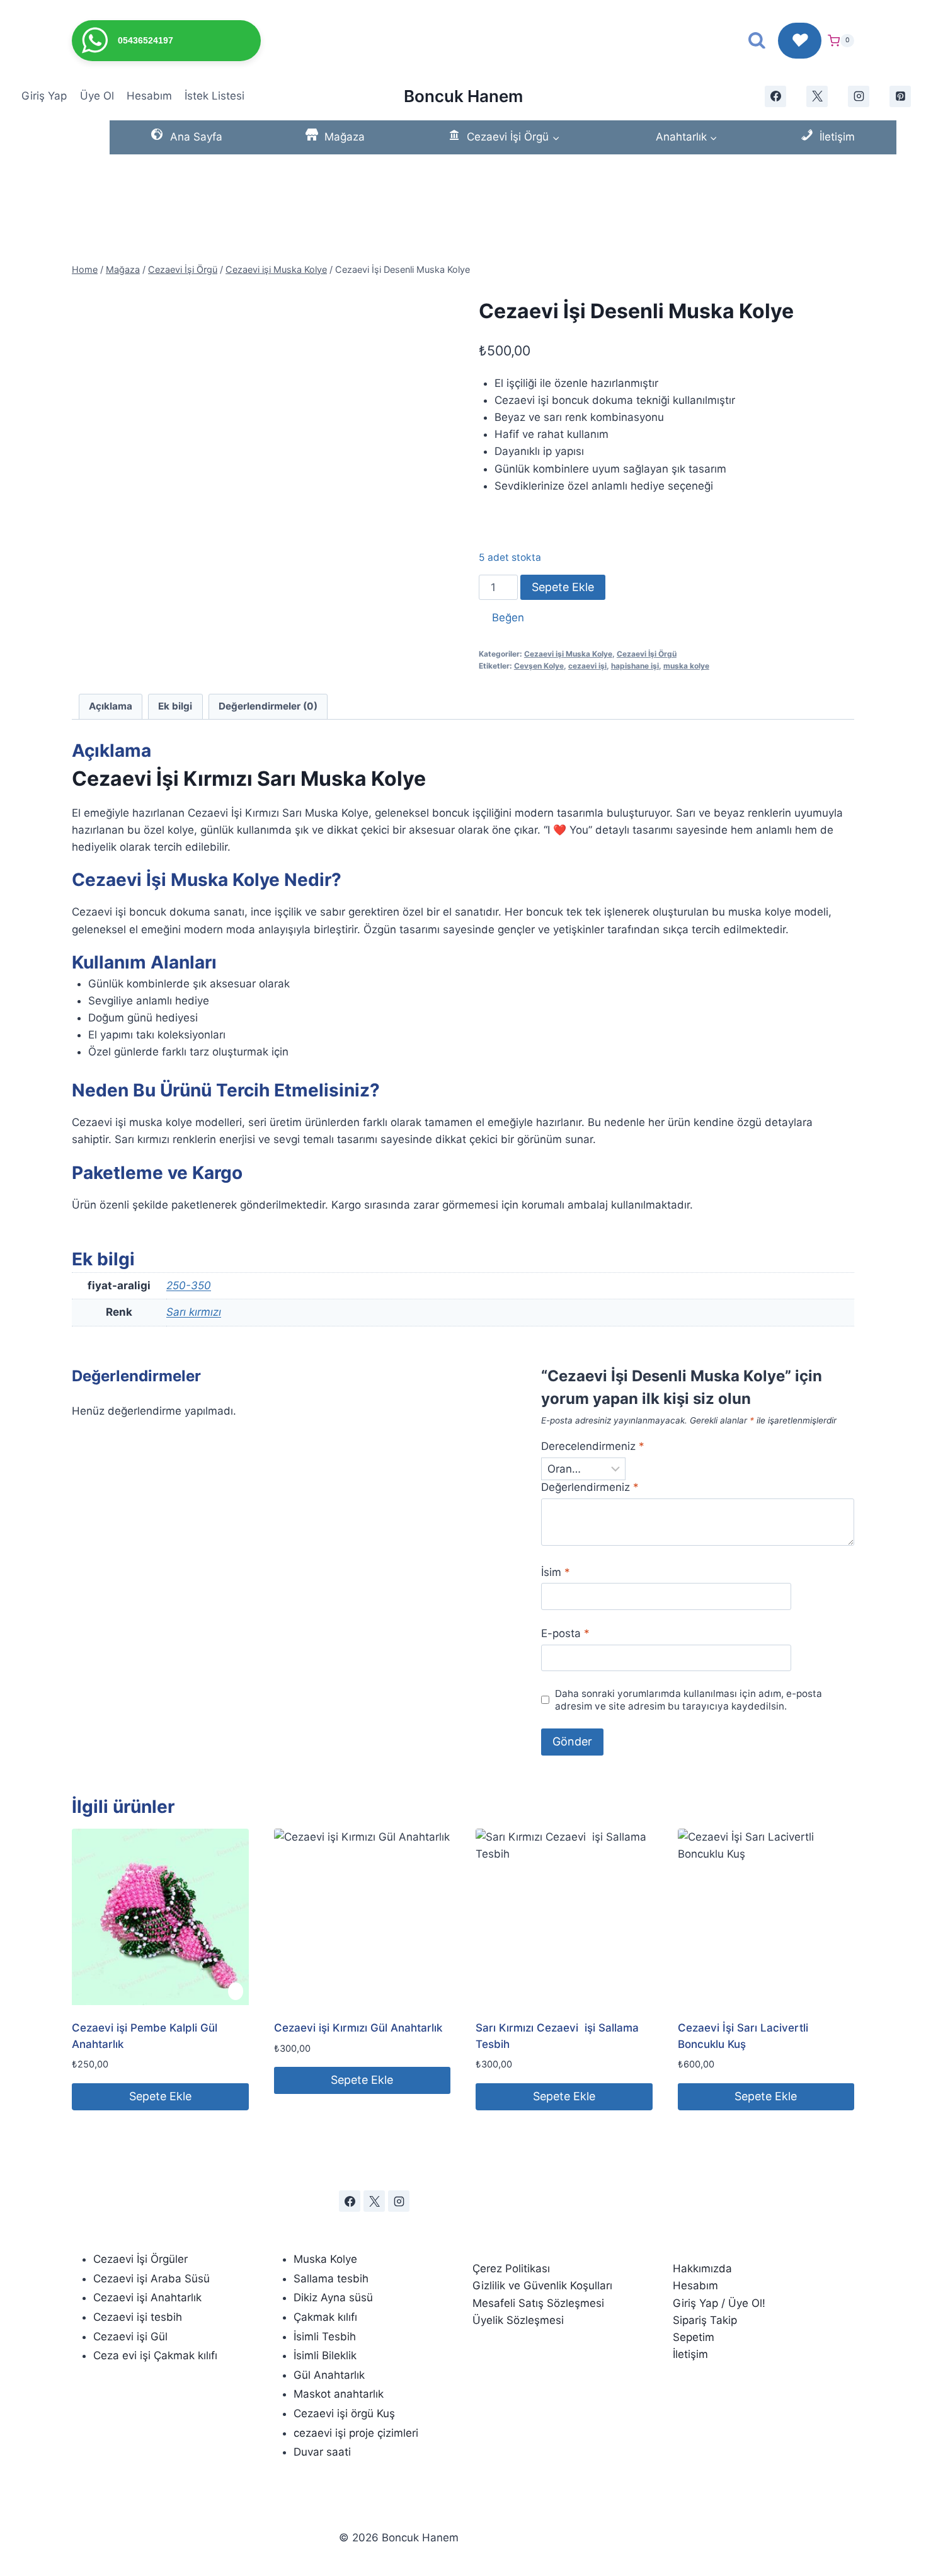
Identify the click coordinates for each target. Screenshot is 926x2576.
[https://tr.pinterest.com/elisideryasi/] (900, 96)
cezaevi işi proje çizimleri (356, 2433)
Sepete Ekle (563, 587)
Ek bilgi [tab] (175, 706)
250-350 (189, 1285)
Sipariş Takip (708, 2320)
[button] (501, 618)
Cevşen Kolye (539, 666)
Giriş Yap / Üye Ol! (719, 2303)
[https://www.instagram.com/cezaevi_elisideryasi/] (859, 96)
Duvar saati (322, 2452)
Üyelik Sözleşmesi (518, 2320)
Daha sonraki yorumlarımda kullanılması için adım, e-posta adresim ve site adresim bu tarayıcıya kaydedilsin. (689, 1700)
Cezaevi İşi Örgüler (140, 2259)
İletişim (690, 2354)
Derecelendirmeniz (593, 1446)
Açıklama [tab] (111, 706)
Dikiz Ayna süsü (333, 2297)
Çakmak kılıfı (325, 2317)
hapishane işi (635, 666)
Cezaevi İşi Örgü (647, 654)
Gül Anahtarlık (329, 2375)
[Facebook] (350, 2201)
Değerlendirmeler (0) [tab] (268, 706)
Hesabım (149, 96)
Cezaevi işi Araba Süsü (151, 2279)
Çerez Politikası (511, 2268)
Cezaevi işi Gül (130, 2337)
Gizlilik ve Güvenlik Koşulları (542, 2286)
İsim (556, 1572)
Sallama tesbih (331, 2279)
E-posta (565, 1633)
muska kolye (686, 666)
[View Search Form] (757, 41)
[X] (817, 96)
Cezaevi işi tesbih (138, 2317)
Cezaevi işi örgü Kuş (344, 2413)
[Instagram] (399, 2201)
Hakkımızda (702, 2268)
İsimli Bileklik (325, 2355)
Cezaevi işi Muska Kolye (568, 654)
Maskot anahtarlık (339, 2394)
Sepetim (694, 2337)
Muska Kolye (325, 2259)
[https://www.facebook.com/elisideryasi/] (775, 96)
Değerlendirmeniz (590, 1487)
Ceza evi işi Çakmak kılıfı (155, 2355)
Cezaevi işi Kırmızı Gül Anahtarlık (358, 2028)
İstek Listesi (214, 96)
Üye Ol (97, 96)
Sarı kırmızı (194, 1312)
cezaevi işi (587, 666)
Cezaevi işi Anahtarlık (147, 2297)
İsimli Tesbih (325, 2337)
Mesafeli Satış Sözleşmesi (538, 2303)
